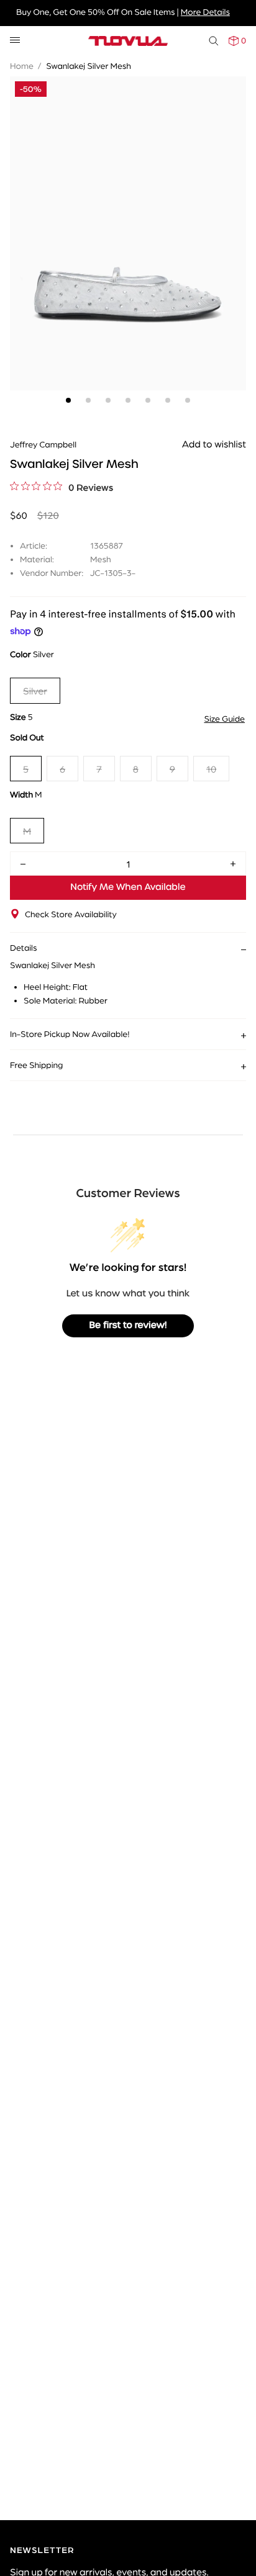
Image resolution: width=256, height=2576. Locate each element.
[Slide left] (22, 209)
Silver (35, 690)
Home (22, 66)
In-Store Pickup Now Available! (70, 1034)
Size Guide (224, 719)
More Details (205, 12)
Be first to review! (128, 1326)
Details (24, 948)
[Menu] (15, 41)
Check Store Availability (71, 914)
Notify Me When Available (128, 887)
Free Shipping (36, 1065)
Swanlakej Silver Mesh (89, 66)
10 (211, 769)
